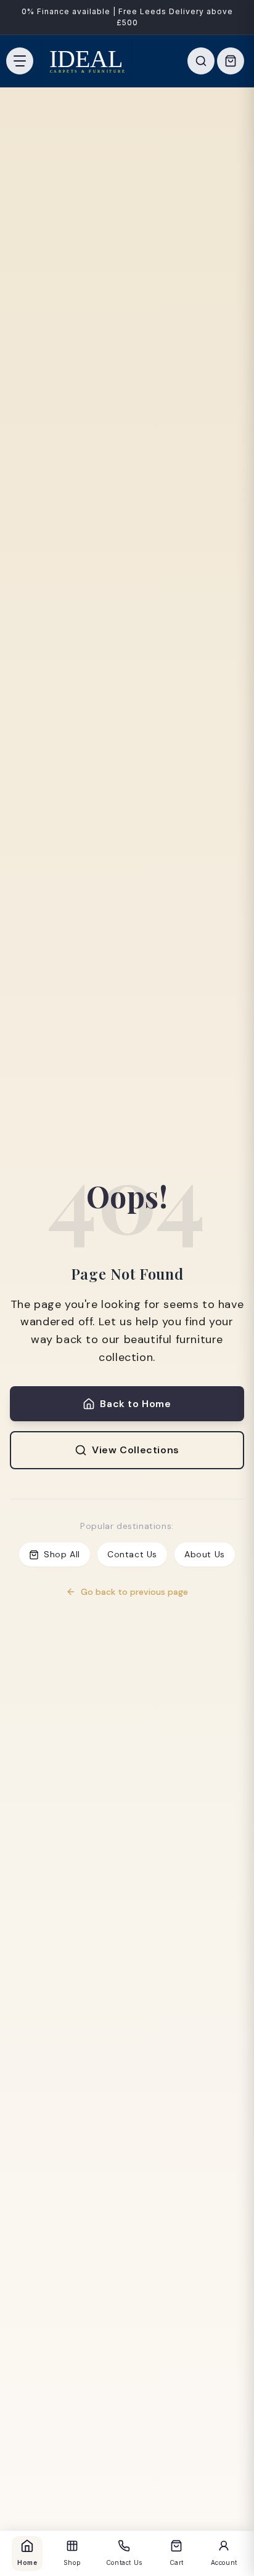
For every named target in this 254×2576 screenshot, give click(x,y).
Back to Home (135, 1404)
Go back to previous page (134, 1592)
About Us (205, 1554)
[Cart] (231, 61)
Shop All (62, 1554)
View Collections (136, 1450)
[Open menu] (20, 61)
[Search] (201, 61)
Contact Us (132, 1554)
